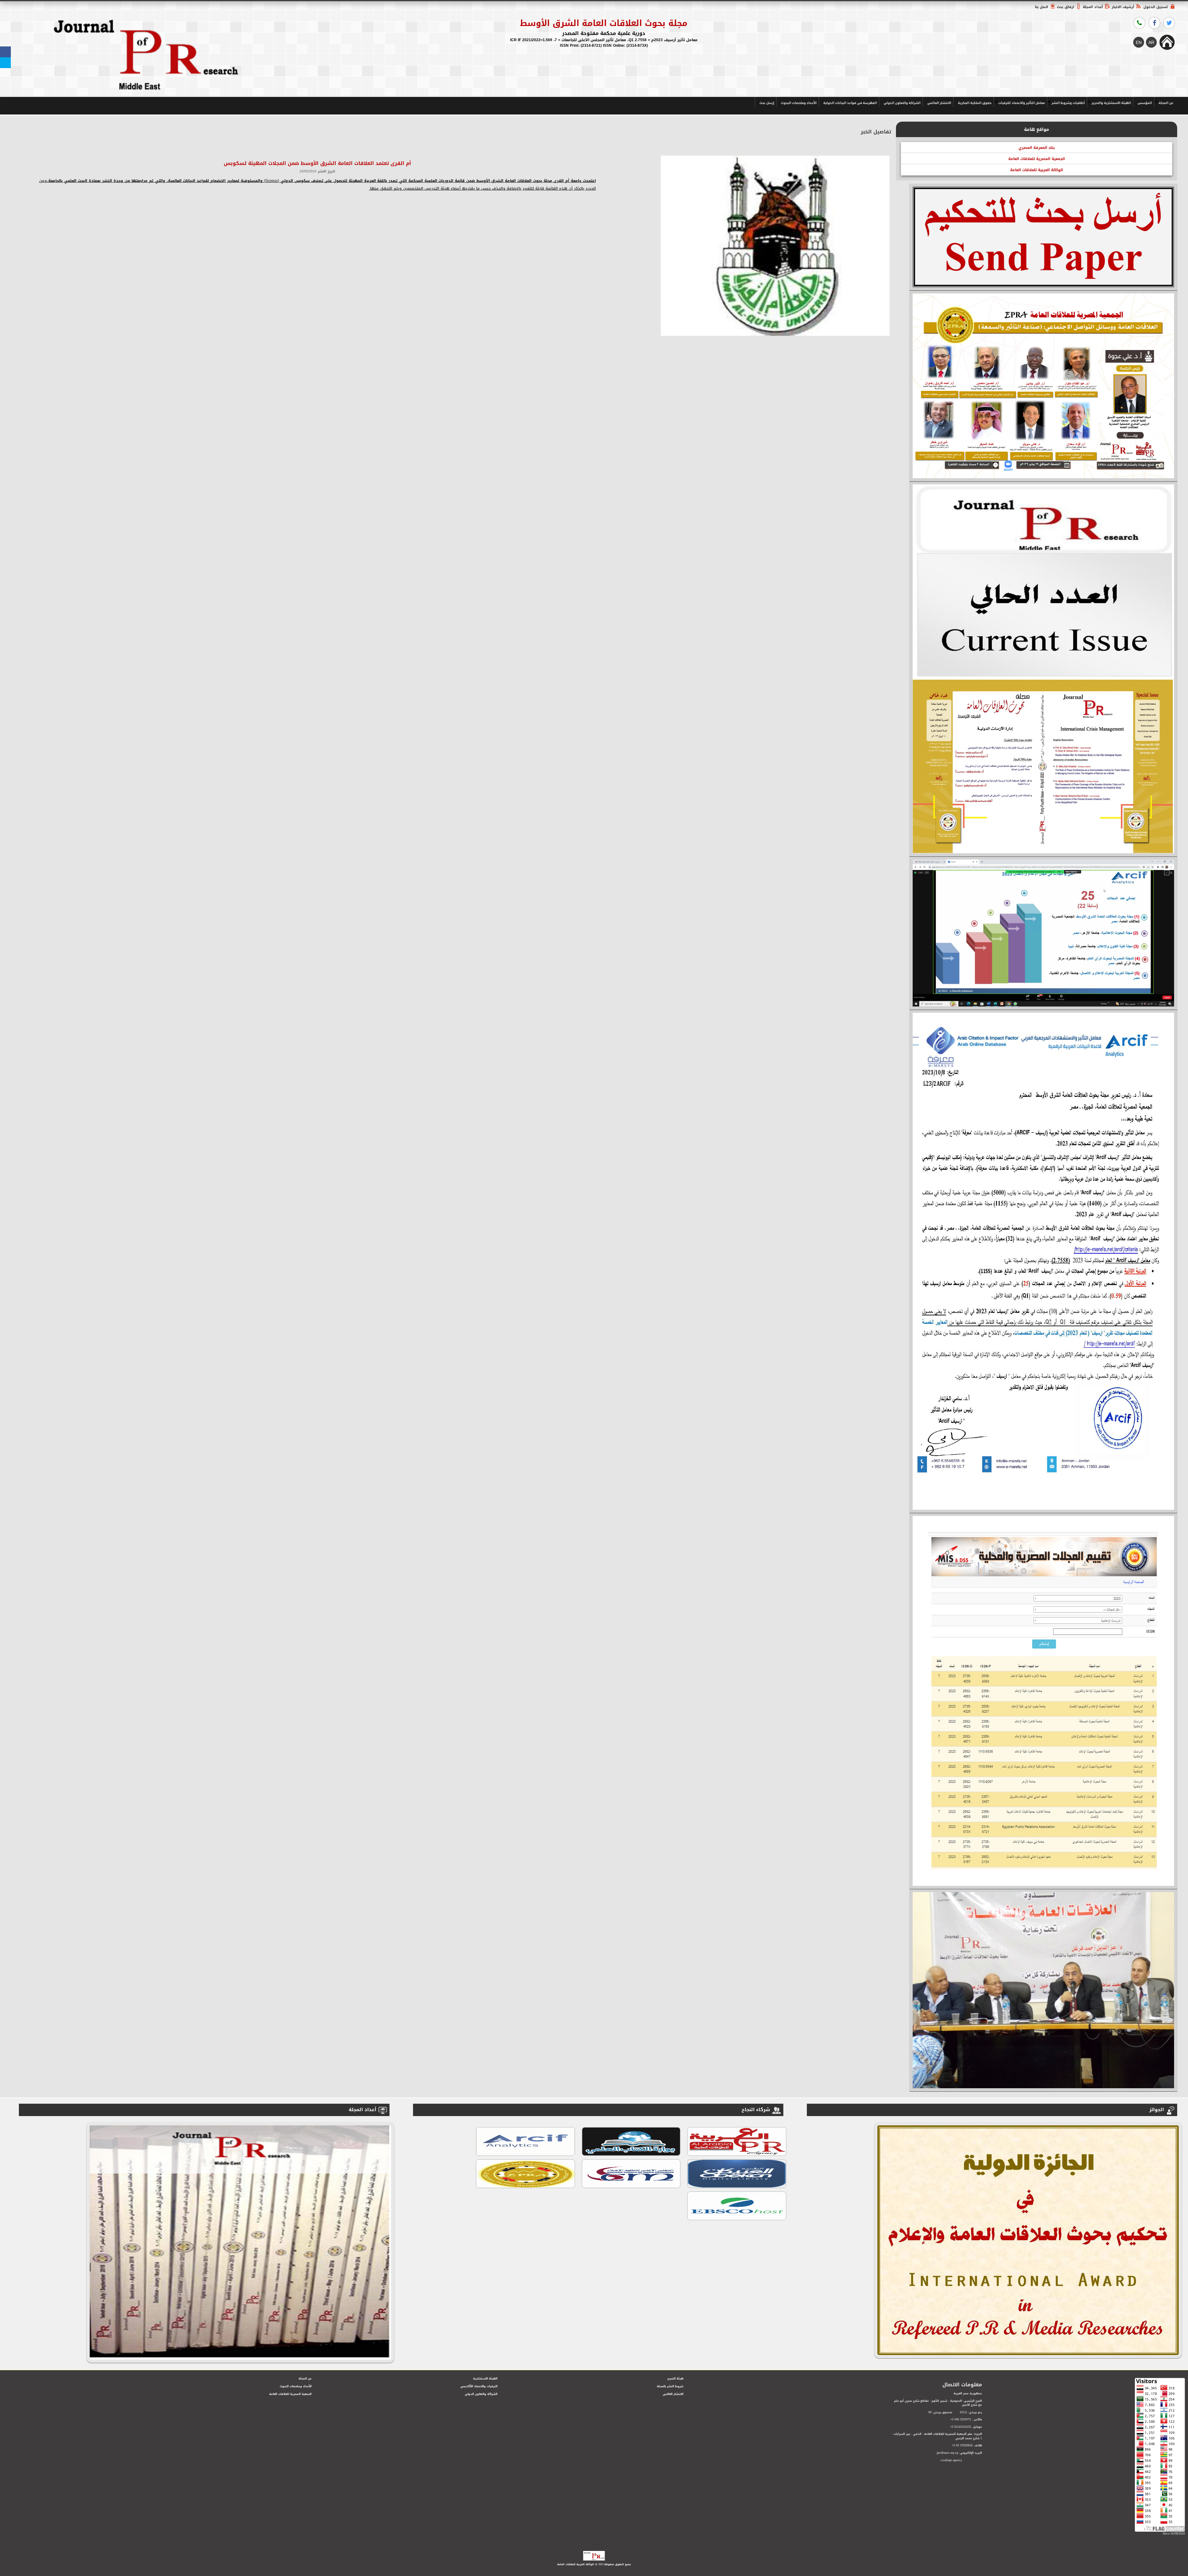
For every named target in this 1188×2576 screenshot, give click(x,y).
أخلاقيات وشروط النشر (1068, 103)
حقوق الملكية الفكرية (975, 103)
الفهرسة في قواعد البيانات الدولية (850, 103)
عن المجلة (1166, 103)
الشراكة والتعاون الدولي (902, 103)
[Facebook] (5, 52)
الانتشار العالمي (939, 103)
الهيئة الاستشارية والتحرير (1111, 103)
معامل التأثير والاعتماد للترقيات (1022, 103)
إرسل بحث (767, 103)
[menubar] (965, 102)
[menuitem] (1165, 102)
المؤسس (1145, 103)
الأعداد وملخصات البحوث (799, 103)
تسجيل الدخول (1156, 7)
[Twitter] (5, 63)
